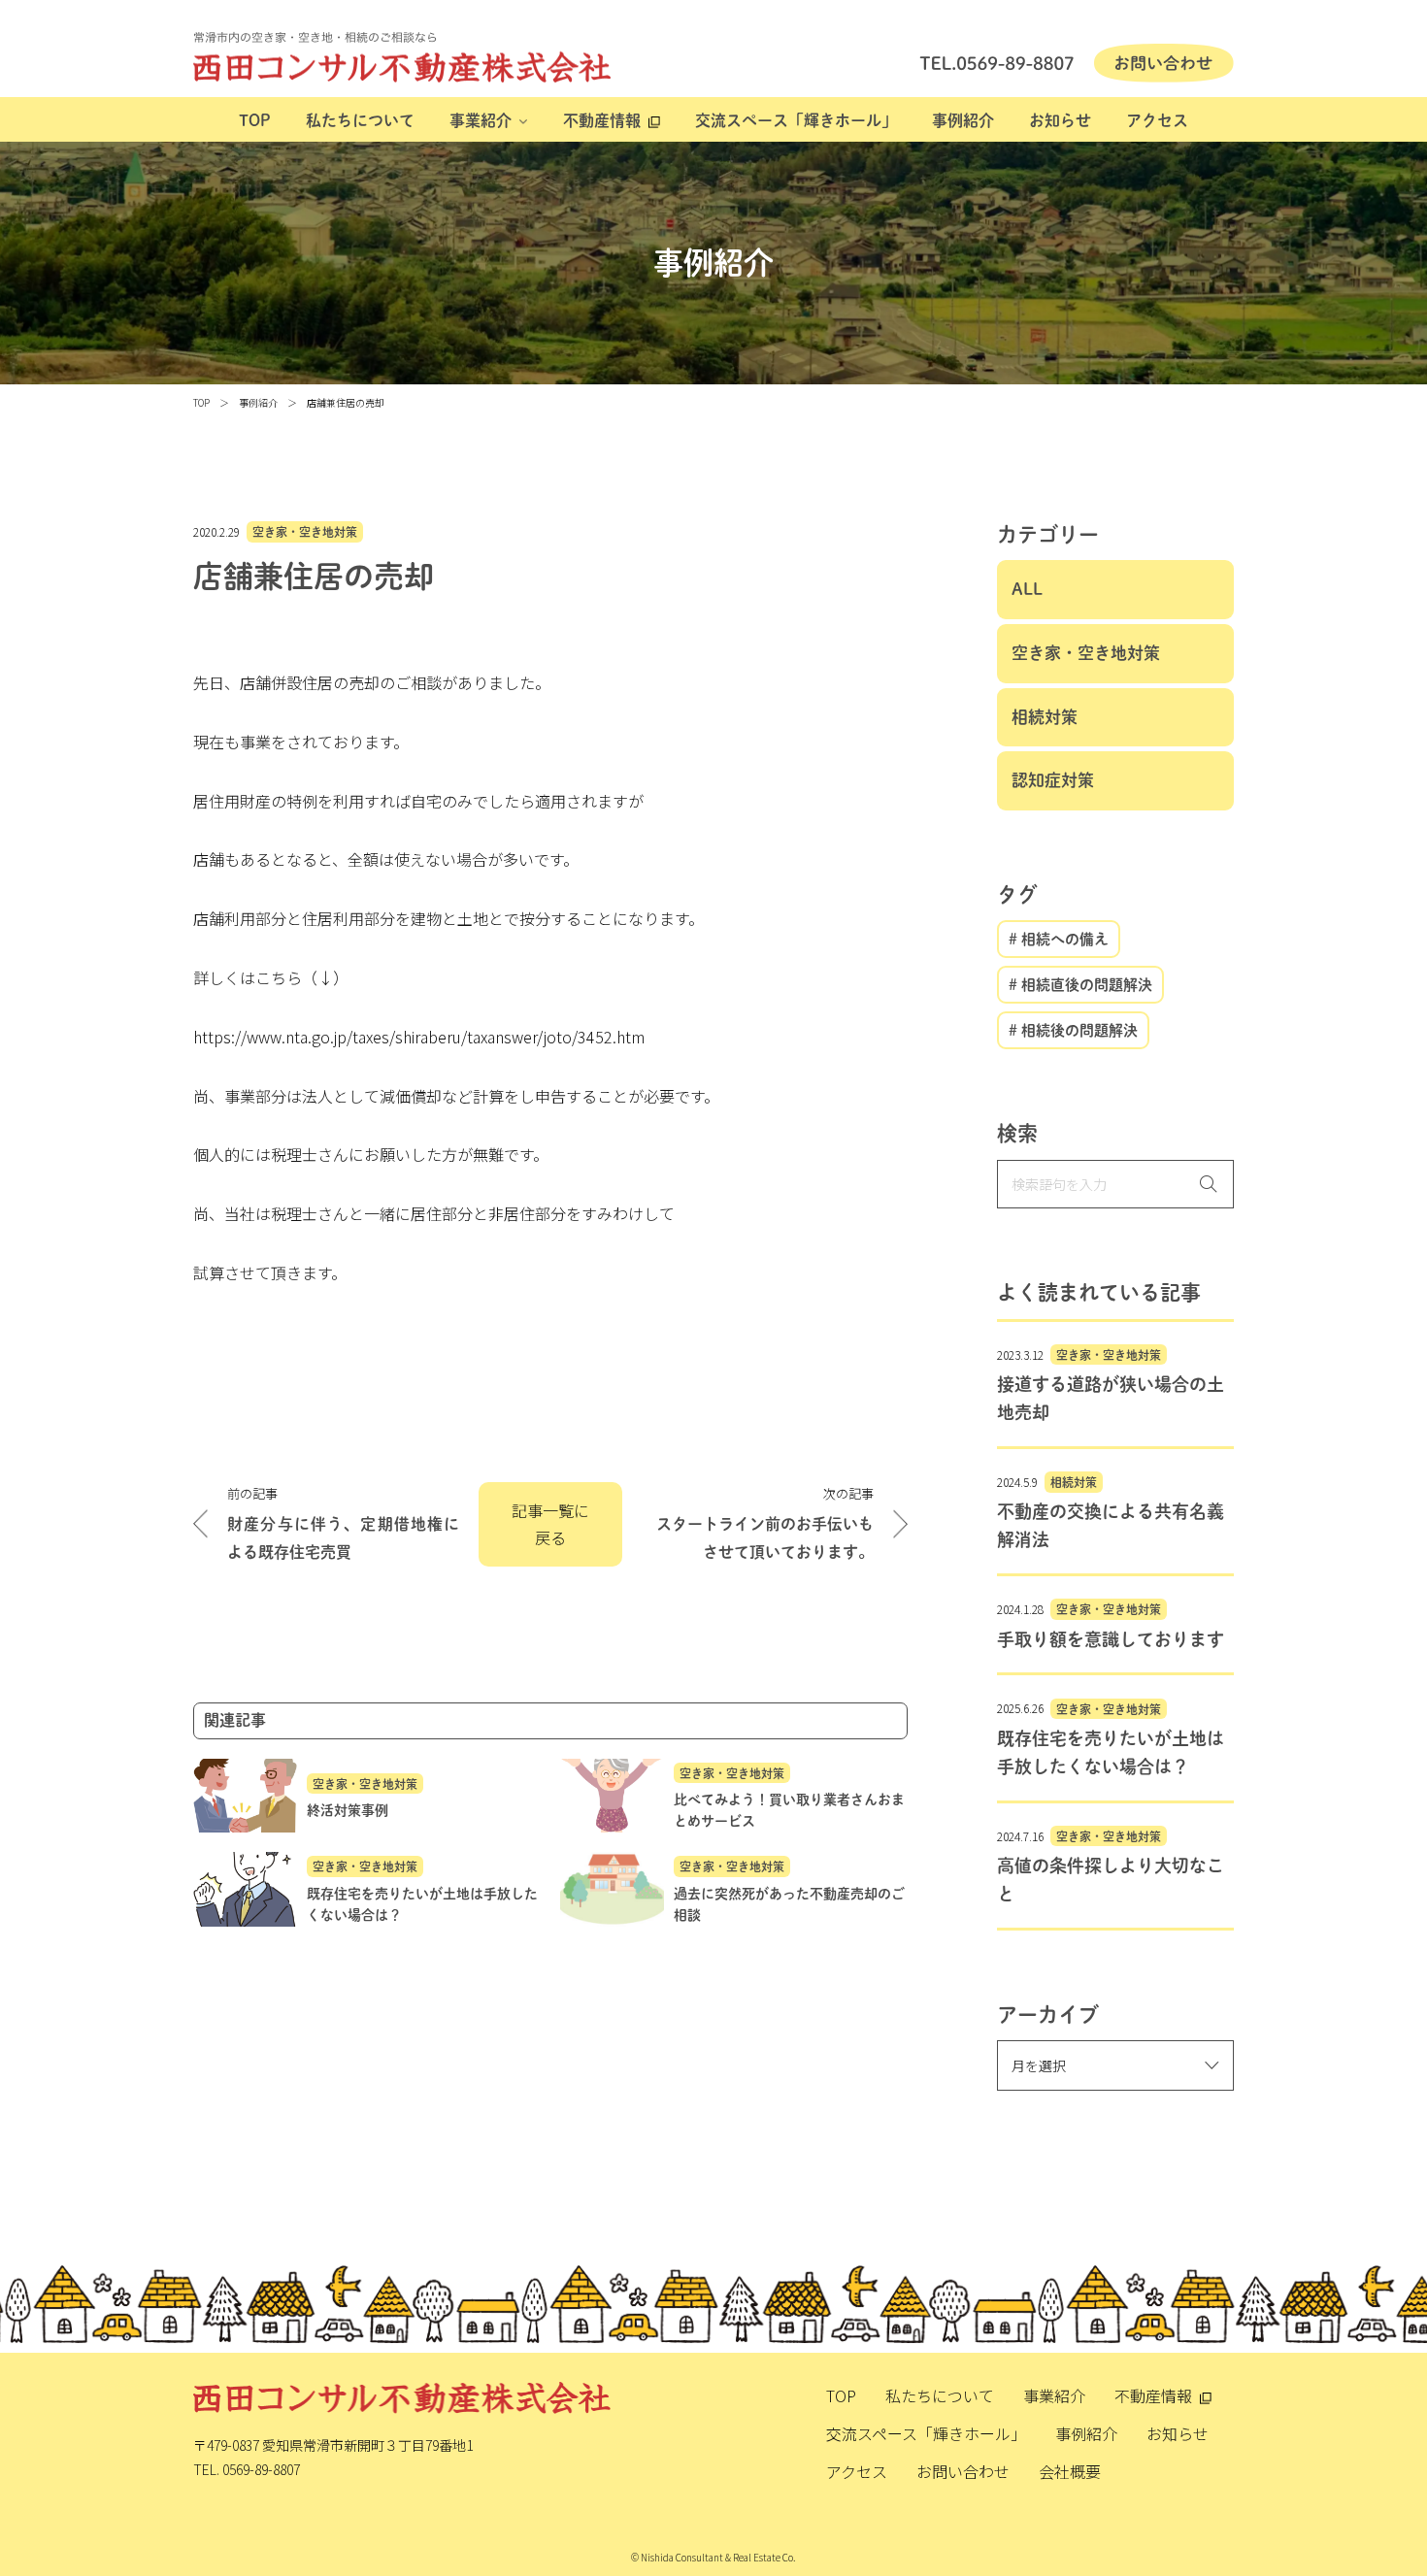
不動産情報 (602, 120)
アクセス (1157, 120)
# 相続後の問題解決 (1073, 1030)
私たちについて (360, 120)
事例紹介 (963, 120)
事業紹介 (481, 120)
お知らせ (1060, 120)
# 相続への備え (1059, 939)
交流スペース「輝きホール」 (796, 120)
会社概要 (1070, 2471)
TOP (255, 120)
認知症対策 (1053, 780)
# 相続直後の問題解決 (1080, 985)
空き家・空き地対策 (305, 532)
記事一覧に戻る (550, 1524)
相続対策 (1045, 717)
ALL (1027, 589)
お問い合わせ (963, 2471)
